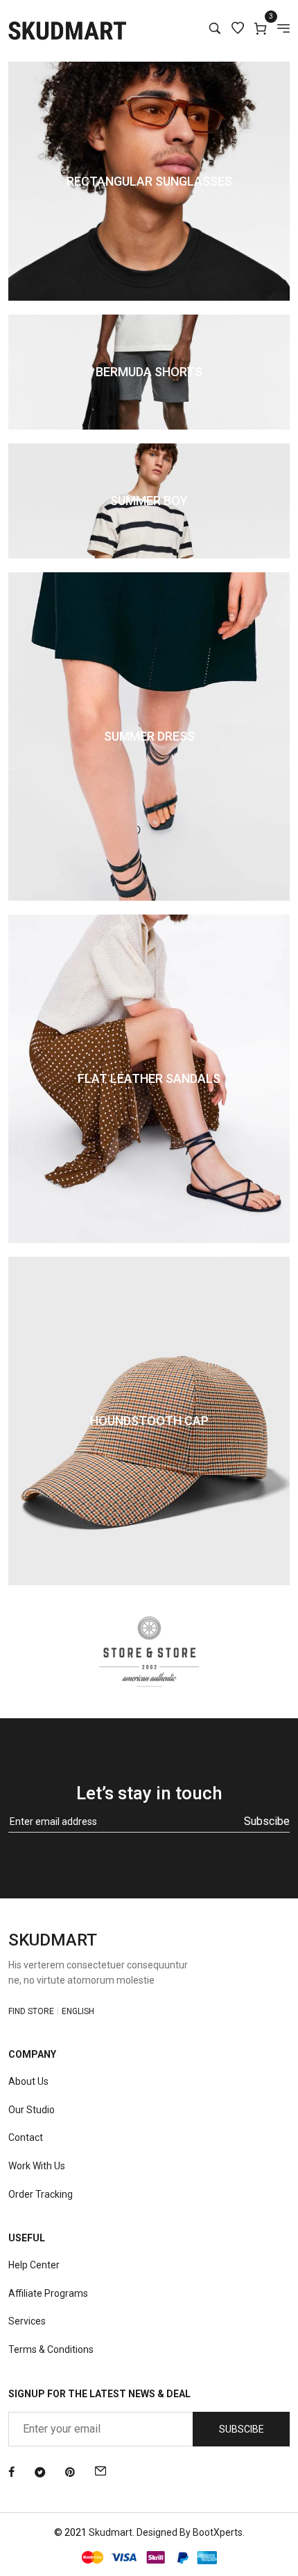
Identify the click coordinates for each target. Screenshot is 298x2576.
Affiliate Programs (48, 2293)
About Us (28, 2081)
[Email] (100, 2473)
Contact (26, 2137)
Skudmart (53, 1940)
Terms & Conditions (51, 2349)
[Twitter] (40, 2473)
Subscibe (267, 1821)
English (78, 2011)
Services (27, 2321)
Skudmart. (112, 2532)
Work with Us (37, 2166)
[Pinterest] (70, 2473)
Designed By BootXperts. (191, 2532)
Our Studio (32, 2110)
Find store (31, 2011)
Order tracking (41, 2194)
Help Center (34, 2265)
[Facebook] (11, 2473)
